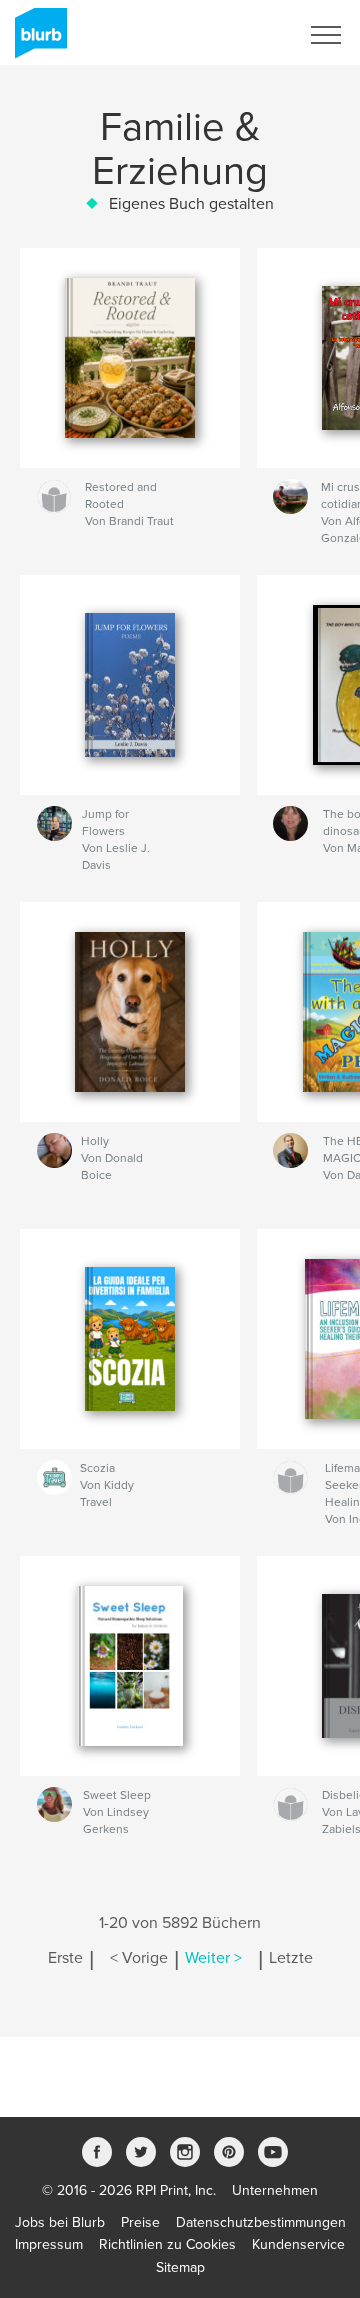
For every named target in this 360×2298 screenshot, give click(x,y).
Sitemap (180, 2267)
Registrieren (236, 35)
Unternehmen (275, 2190)
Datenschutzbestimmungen (261, 2222)
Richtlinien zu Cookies (167, 2244)
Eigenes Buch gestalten (191, 204)
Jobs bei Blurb (60, 2222)
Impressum (49, 2244)
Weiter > (213, 1958)
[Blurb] (37, 41)
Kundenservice (298, 2244)
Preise (140, 2222)
